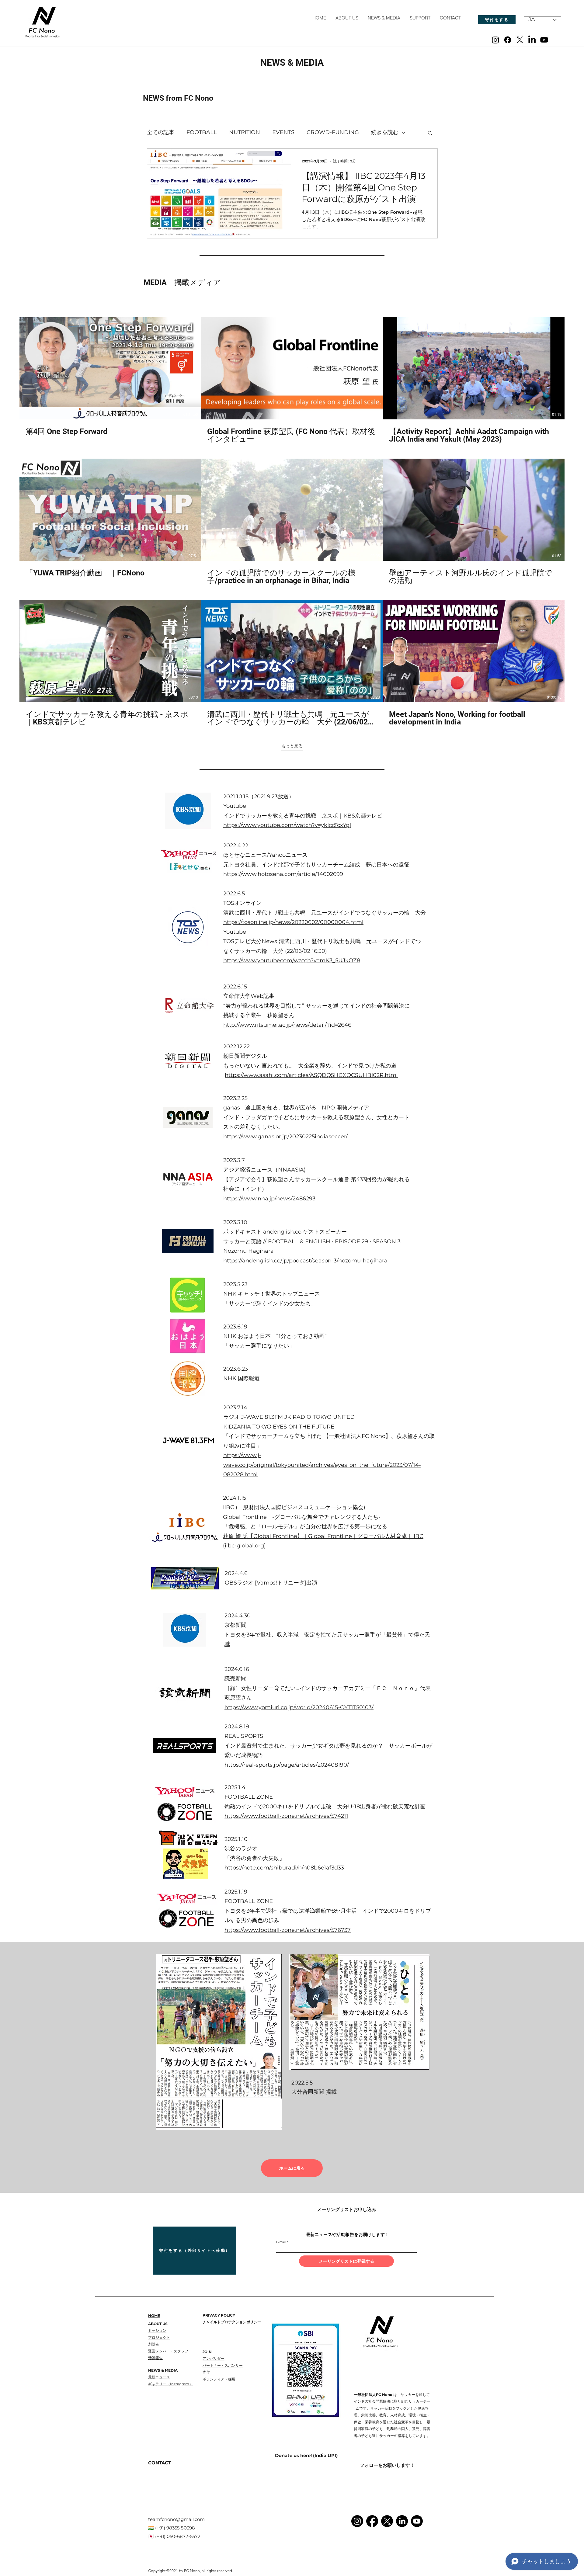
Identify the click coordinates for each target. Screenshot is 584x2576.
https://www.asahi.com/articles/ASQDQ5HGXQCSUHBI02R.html (311, 1075)
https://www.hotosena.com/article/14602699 (283, 874)
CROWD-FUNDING (333, 132)
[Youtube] (544, 40)
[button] (430, 133)
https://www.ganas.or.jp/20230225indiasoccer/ (285, 1137)
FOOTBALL (202, 132)
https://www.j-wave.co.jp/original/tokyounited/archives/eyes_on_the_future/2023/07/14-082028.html (322, 1465)
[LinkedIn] (532, 40)
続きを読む (385, 132)
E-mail (281, 2242)
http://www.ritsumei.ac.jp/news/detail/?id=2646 (287, 1025)
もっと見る (292, 746)
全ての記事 (161, 132)
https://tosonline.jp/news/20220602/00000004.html (293, 922)
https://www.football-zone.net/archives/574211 (286, 1816)
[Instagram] (495, 40)
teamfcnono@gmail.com (176, 2519)
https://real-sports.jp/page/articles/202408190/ (287, 1765)
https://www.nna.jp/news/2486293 (269, 1199)
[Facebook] (508, 40)
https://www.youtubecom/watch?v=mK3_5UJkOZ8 (292, 960)
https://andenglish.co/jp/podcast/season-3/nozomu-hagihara (305, 1261)
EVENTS (283, 132)
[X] (520, 40)
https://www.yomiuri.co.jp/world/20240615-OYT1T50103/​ (299, 1707)
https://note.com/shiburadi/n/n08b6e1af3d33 (284, 1868)
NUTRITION (245, 132)
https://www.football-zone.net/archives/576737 (288, 1930)
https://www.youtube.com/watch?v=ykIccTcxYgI (287, 825)
